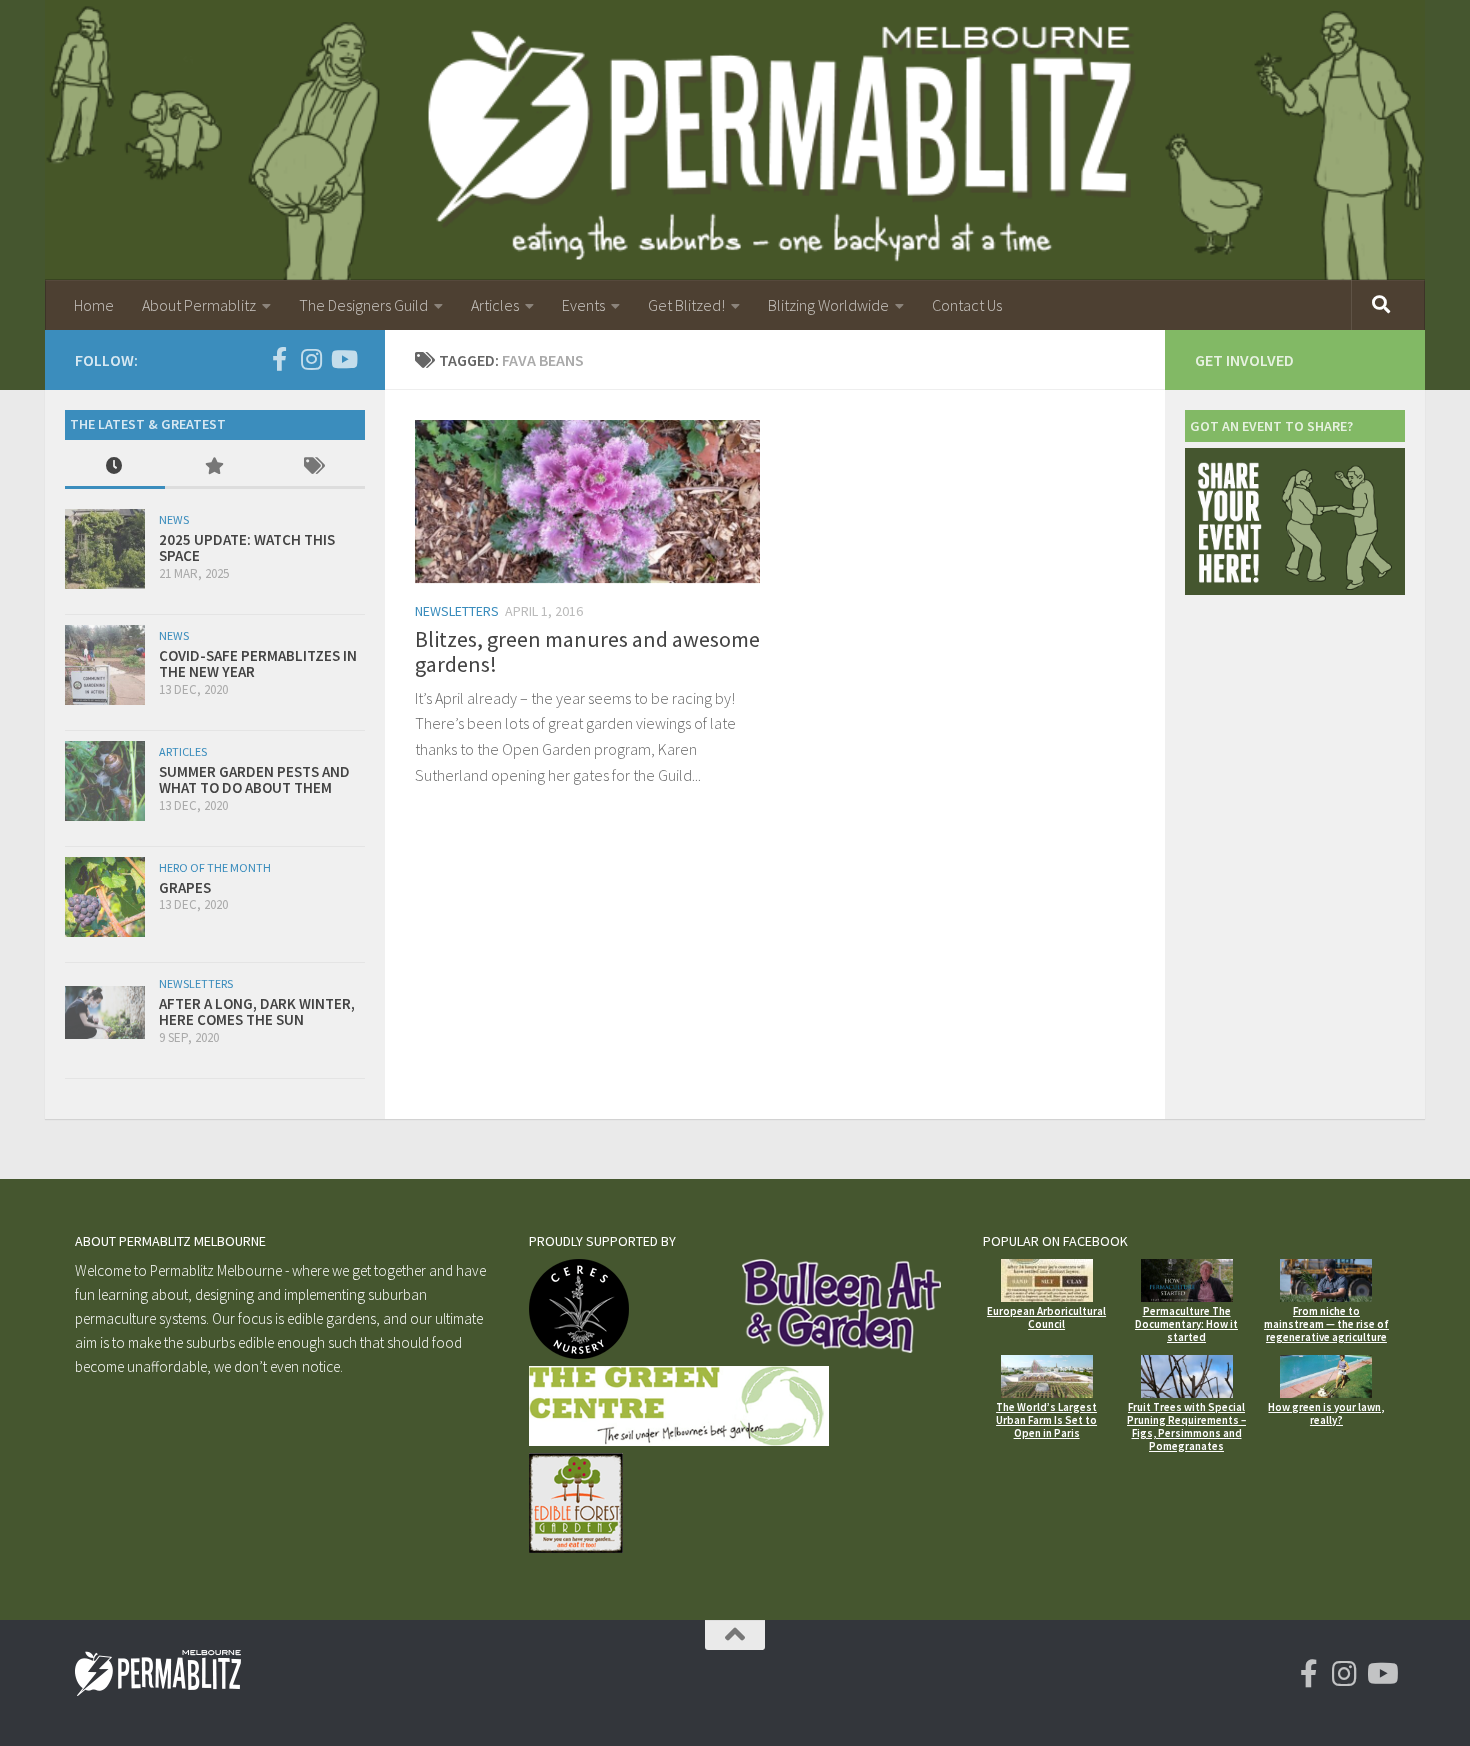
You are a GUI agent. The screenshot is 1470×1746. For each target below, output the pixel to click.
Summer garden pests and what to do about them (254, 780)
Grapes (185, 887)
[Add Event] (1295, 589)
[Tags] (315, 467)
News (174, 519)
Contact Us (967, 305)
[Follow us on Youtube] (343, 359)
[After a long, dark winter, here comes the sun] (105, 1012)
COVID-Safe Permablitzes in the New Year (258, 664)
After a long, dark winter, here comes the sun (257, 1012)
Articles (495, 305)
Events (583, 305)
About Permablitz (199, 305)
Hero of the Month (215, 867)
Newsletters (457, 611)
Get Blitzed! (686, 305)
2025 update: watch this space (247, 548)
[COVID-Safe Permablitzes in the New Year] (105, 665)
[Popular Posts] (215, 467)
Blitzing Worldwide (828, 305)
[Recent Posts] (115, 467)
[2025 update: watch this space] (105, 549)
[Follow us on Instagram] (311, 359)
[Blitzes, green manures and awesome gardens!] (587, 501)
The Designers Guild (363, 305)
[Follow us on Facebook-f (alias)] (279, 359)
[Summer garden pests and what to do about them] (105, 781)
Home (94, 305)
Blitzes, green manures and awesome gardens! (587, 651)
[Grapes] (105, 897)
